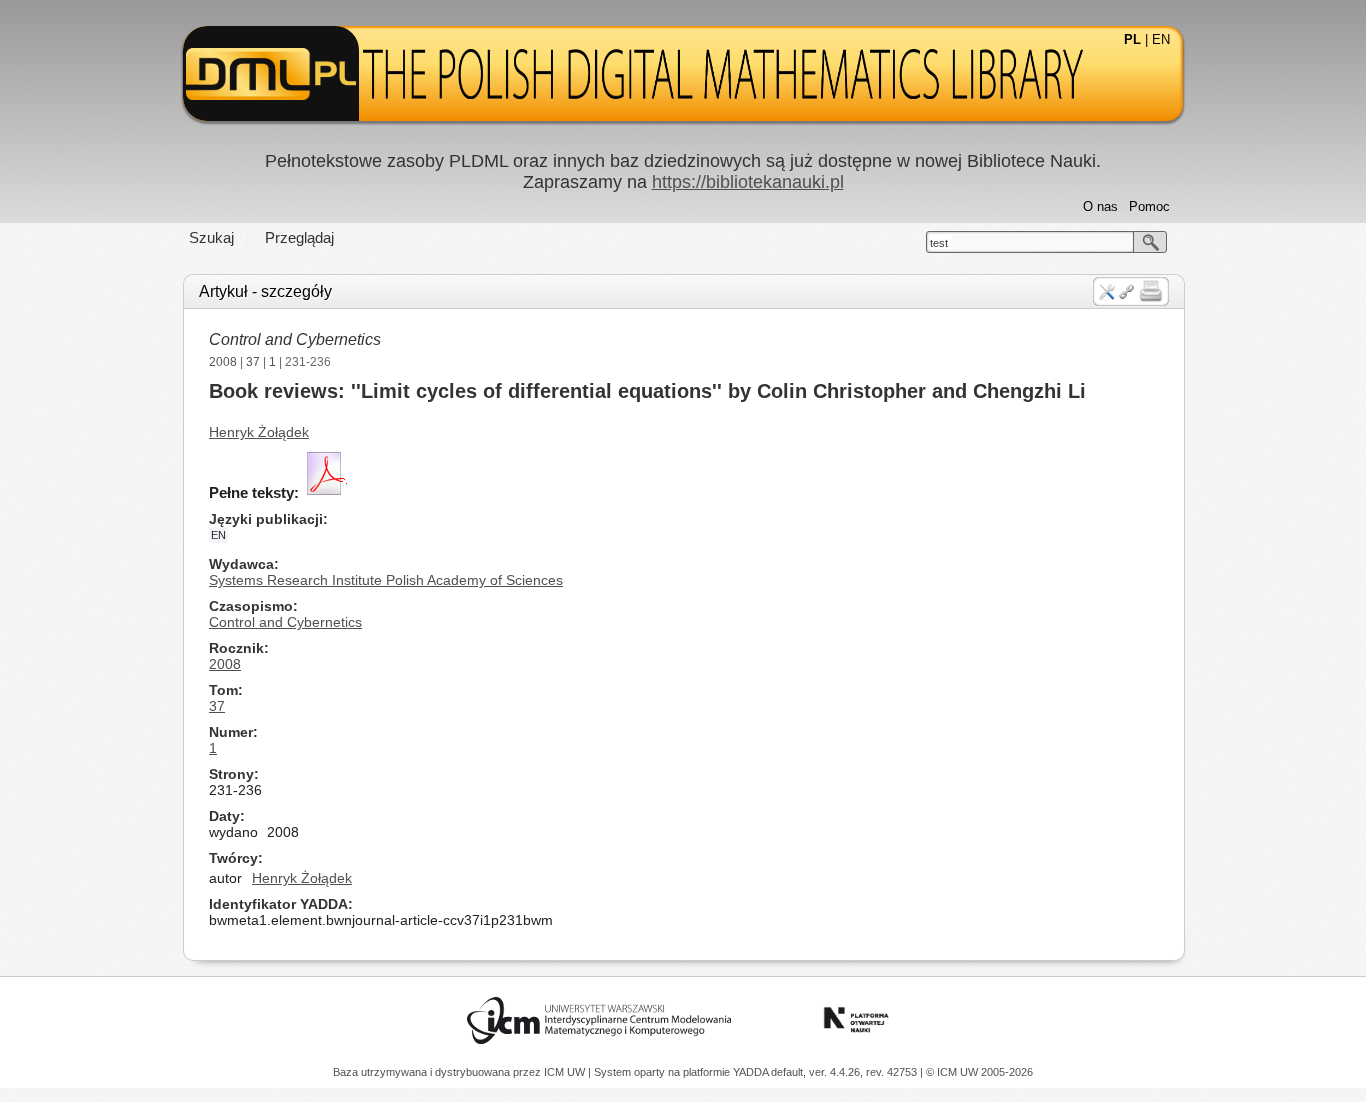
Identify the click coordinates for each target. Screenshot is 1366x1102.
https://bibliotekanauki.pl (748, 182)
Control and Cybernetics (295, 339)
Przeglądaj (299, 237)
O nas (1100, 206)
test (939, 243)
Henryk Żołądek (259, 432)
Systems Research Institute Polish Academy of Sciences (386, 580)
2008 (223, 362)
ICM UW (566, 1072)
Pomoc (1149, 206)
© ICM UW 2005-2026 (979, 1072)
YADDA (752, 1072)
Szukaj (211, 237)
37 (253, 362)
